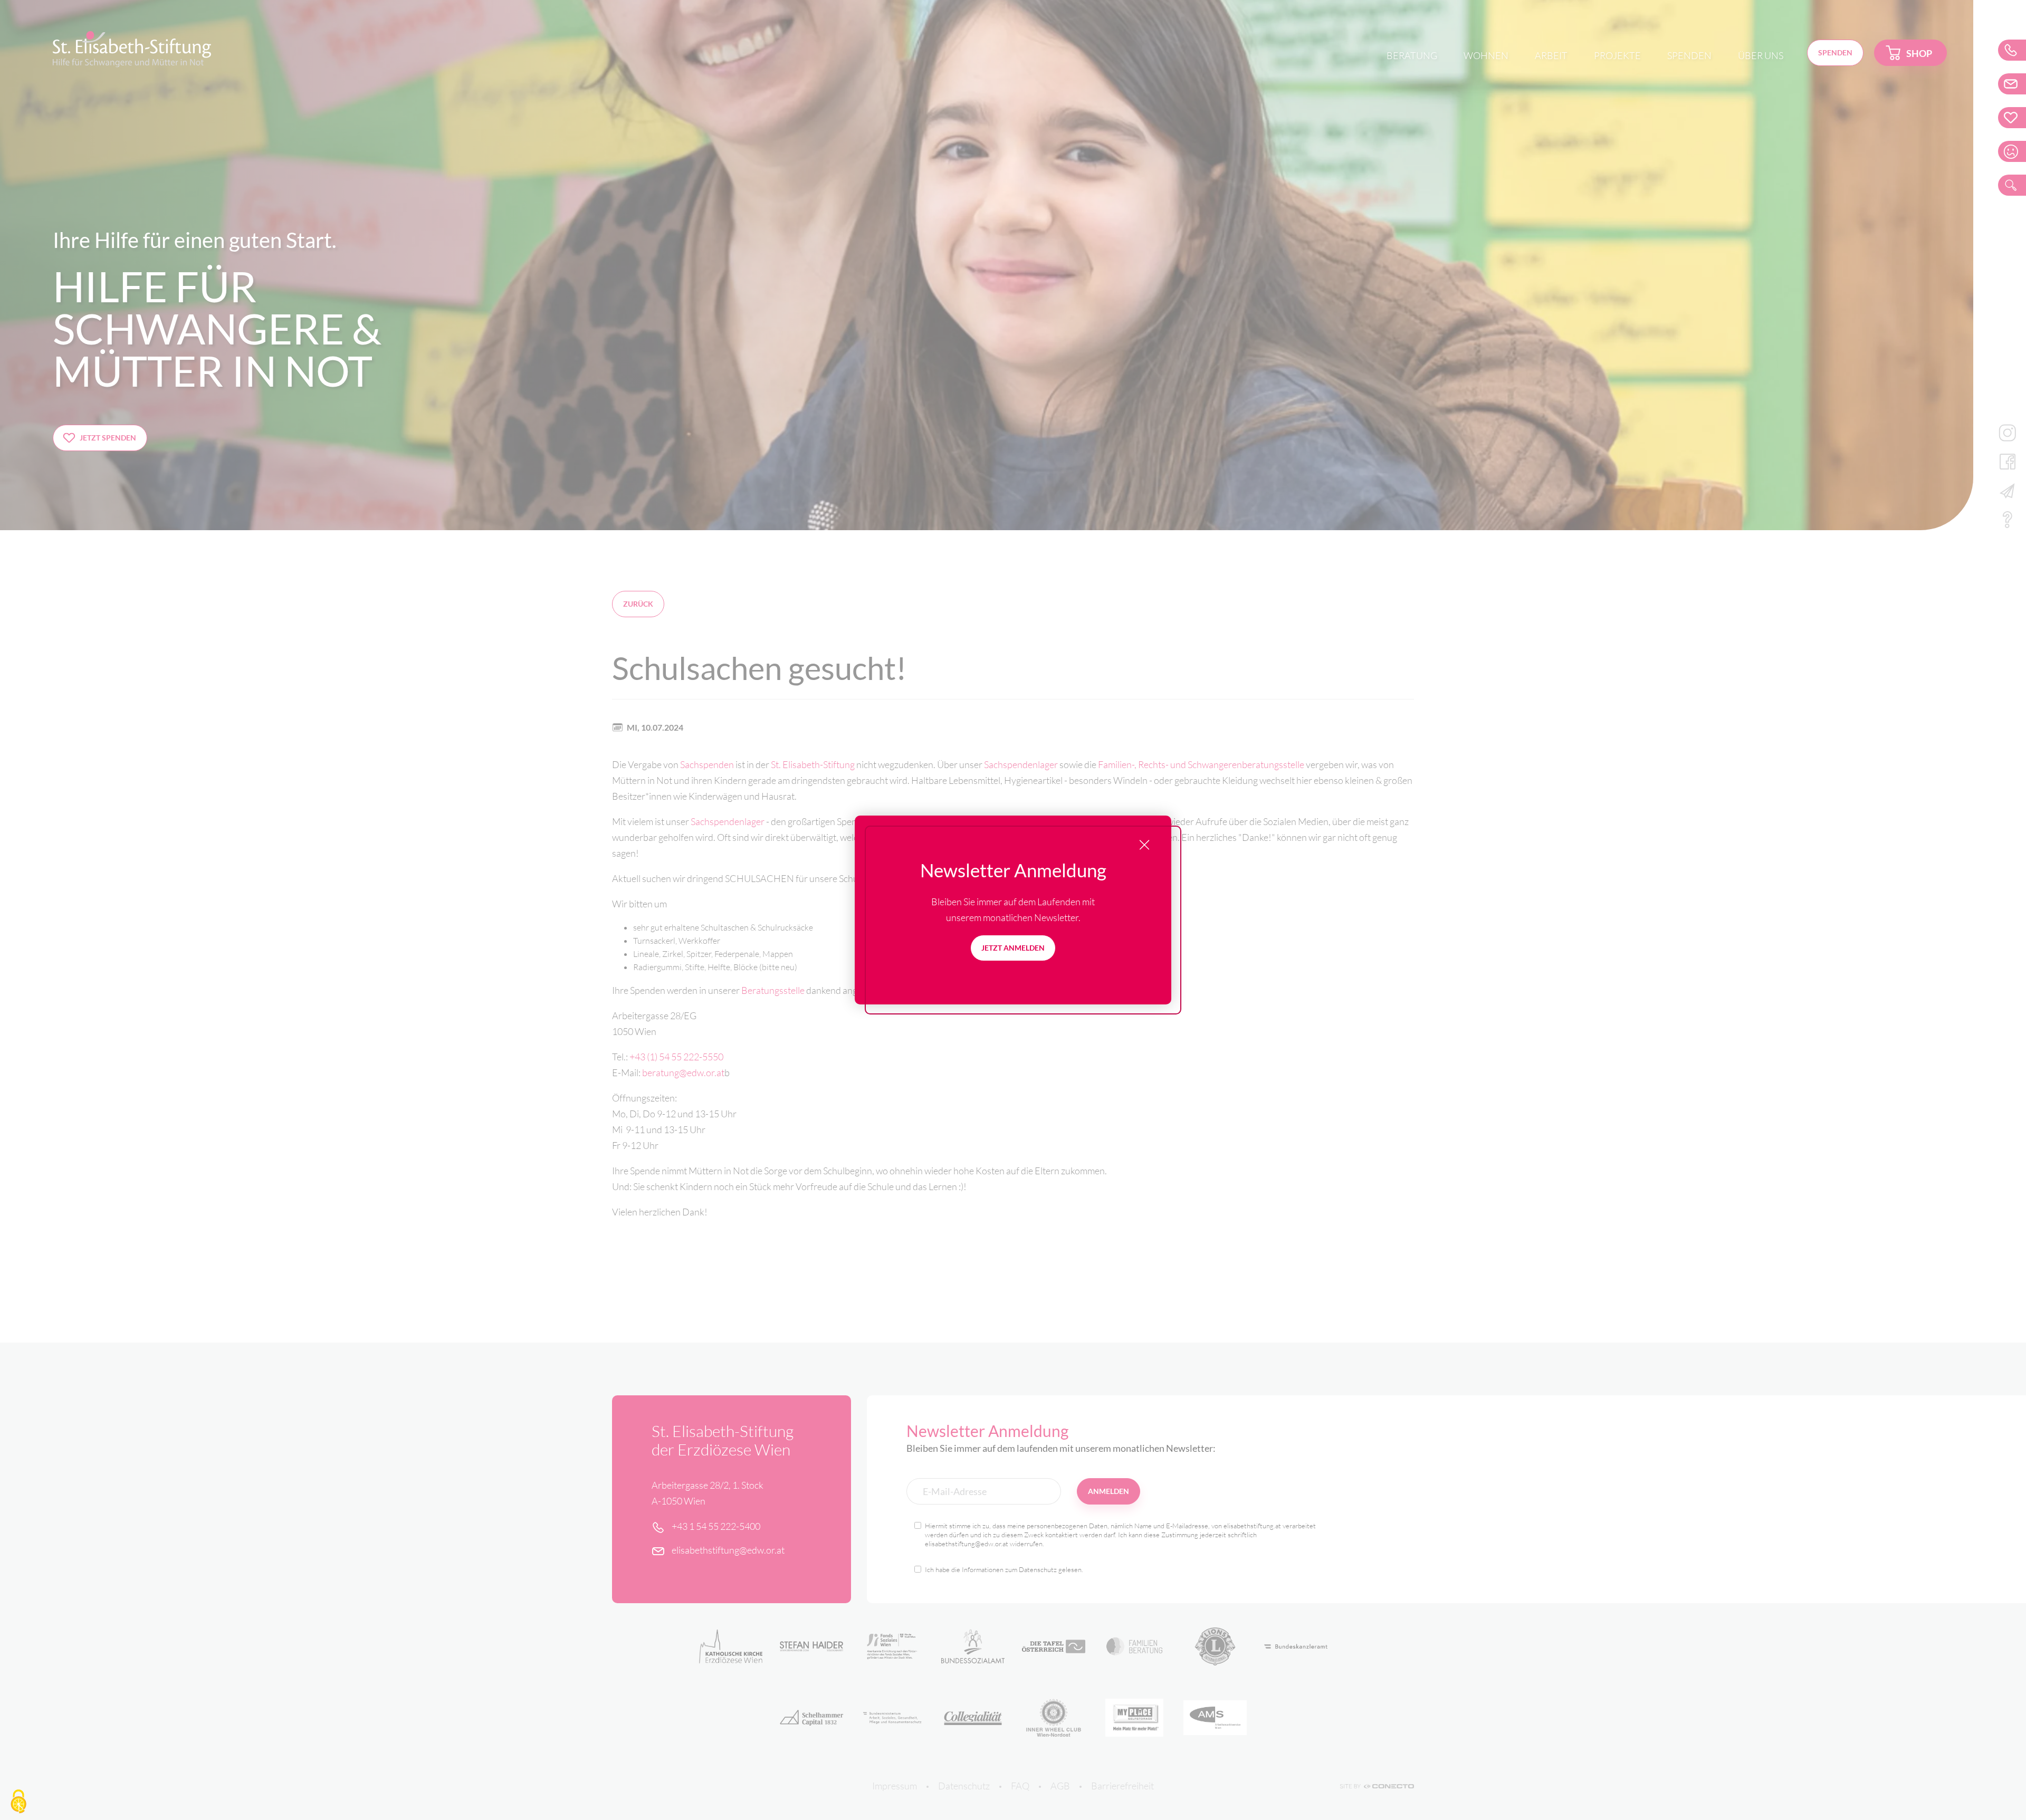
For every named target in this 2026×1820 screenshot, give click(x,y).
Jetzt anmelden (1013, 948)
